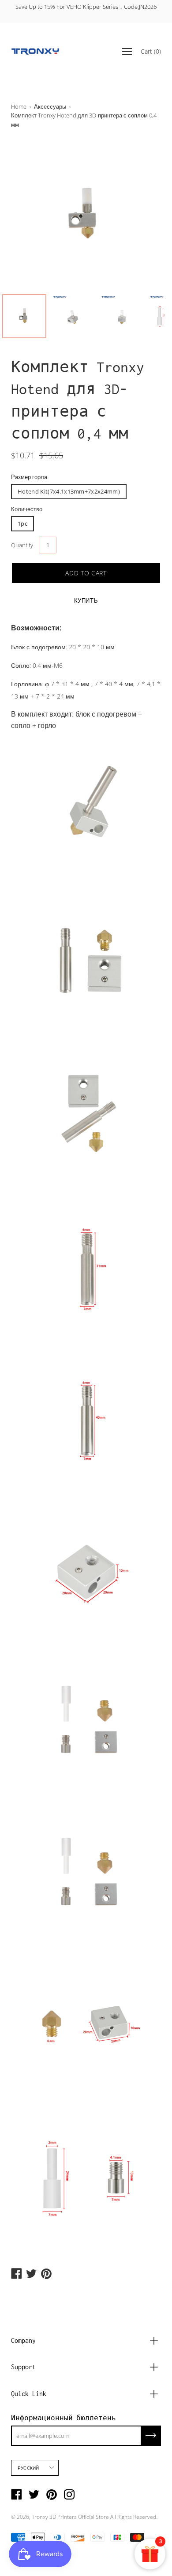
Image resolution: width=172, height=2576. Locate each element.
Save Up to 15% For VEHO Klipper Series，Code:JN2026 (86, 7)
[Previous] (33, 215)
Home (19, 106)
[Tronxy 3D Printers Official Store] (35, 51)
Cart (151, 51)
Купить (86, 600)
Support (23, 2367)
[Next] (139, 215)
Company (23, 2340)
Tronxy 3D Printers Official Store (70, 2517)
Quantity (22, 545)
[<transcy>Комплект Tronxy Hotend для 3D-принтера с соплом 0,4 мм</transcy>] (24, 316)
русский (28, 2468)
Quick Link (29, 2394)
